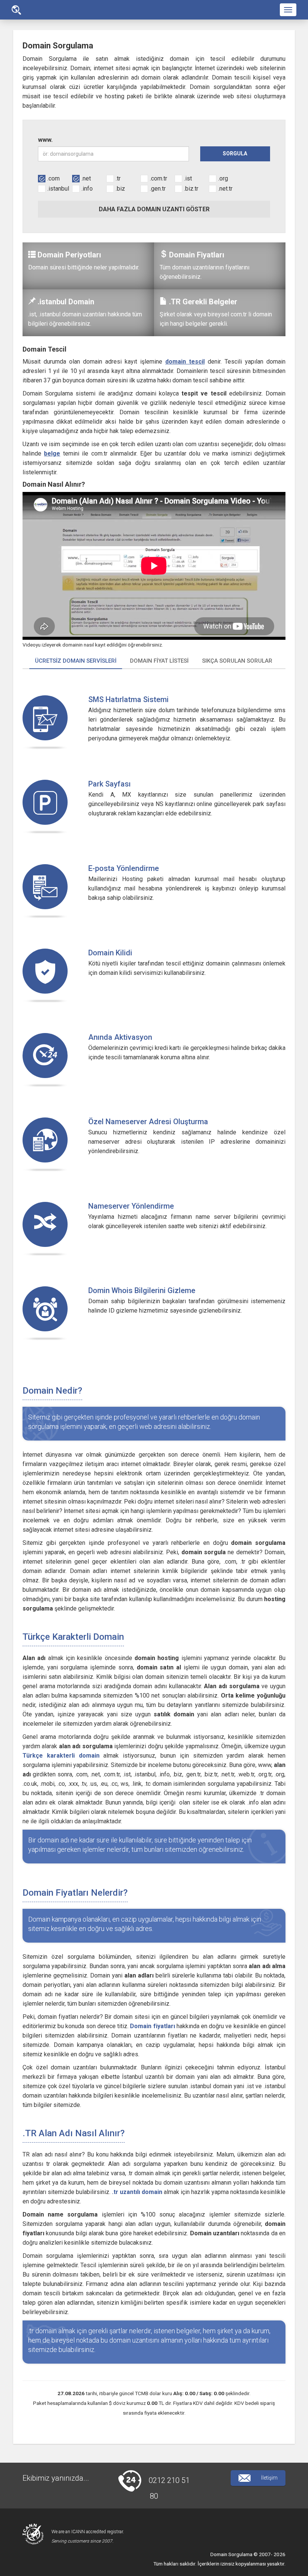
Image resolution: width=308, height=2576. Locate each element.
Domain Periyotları (69, 255)
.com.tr (159, 178)
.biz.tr (191, 189)
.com (54, 178)
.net (86, 178)
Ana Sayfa (16, 10)
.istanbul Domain (66, 302)
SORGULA (235, 153)
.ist (188, 178)
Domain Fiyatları (197, 255)
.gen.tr (158, 189)
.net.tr (225, 189)
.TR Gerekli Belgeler (203, 302)
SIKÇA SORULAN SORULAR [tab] (237, 661)
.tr (118, 178)
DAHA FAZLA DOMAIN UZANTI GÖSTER (154, 209)
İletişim (269, 2478)
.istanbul (58, 189)
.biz (120, 189)
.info (87, 189)
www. (45, 140)
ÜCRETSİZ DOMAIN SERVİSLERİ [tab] (76, 661)
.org (223, 178)
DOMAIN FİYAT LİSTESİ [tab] (159, 661)
